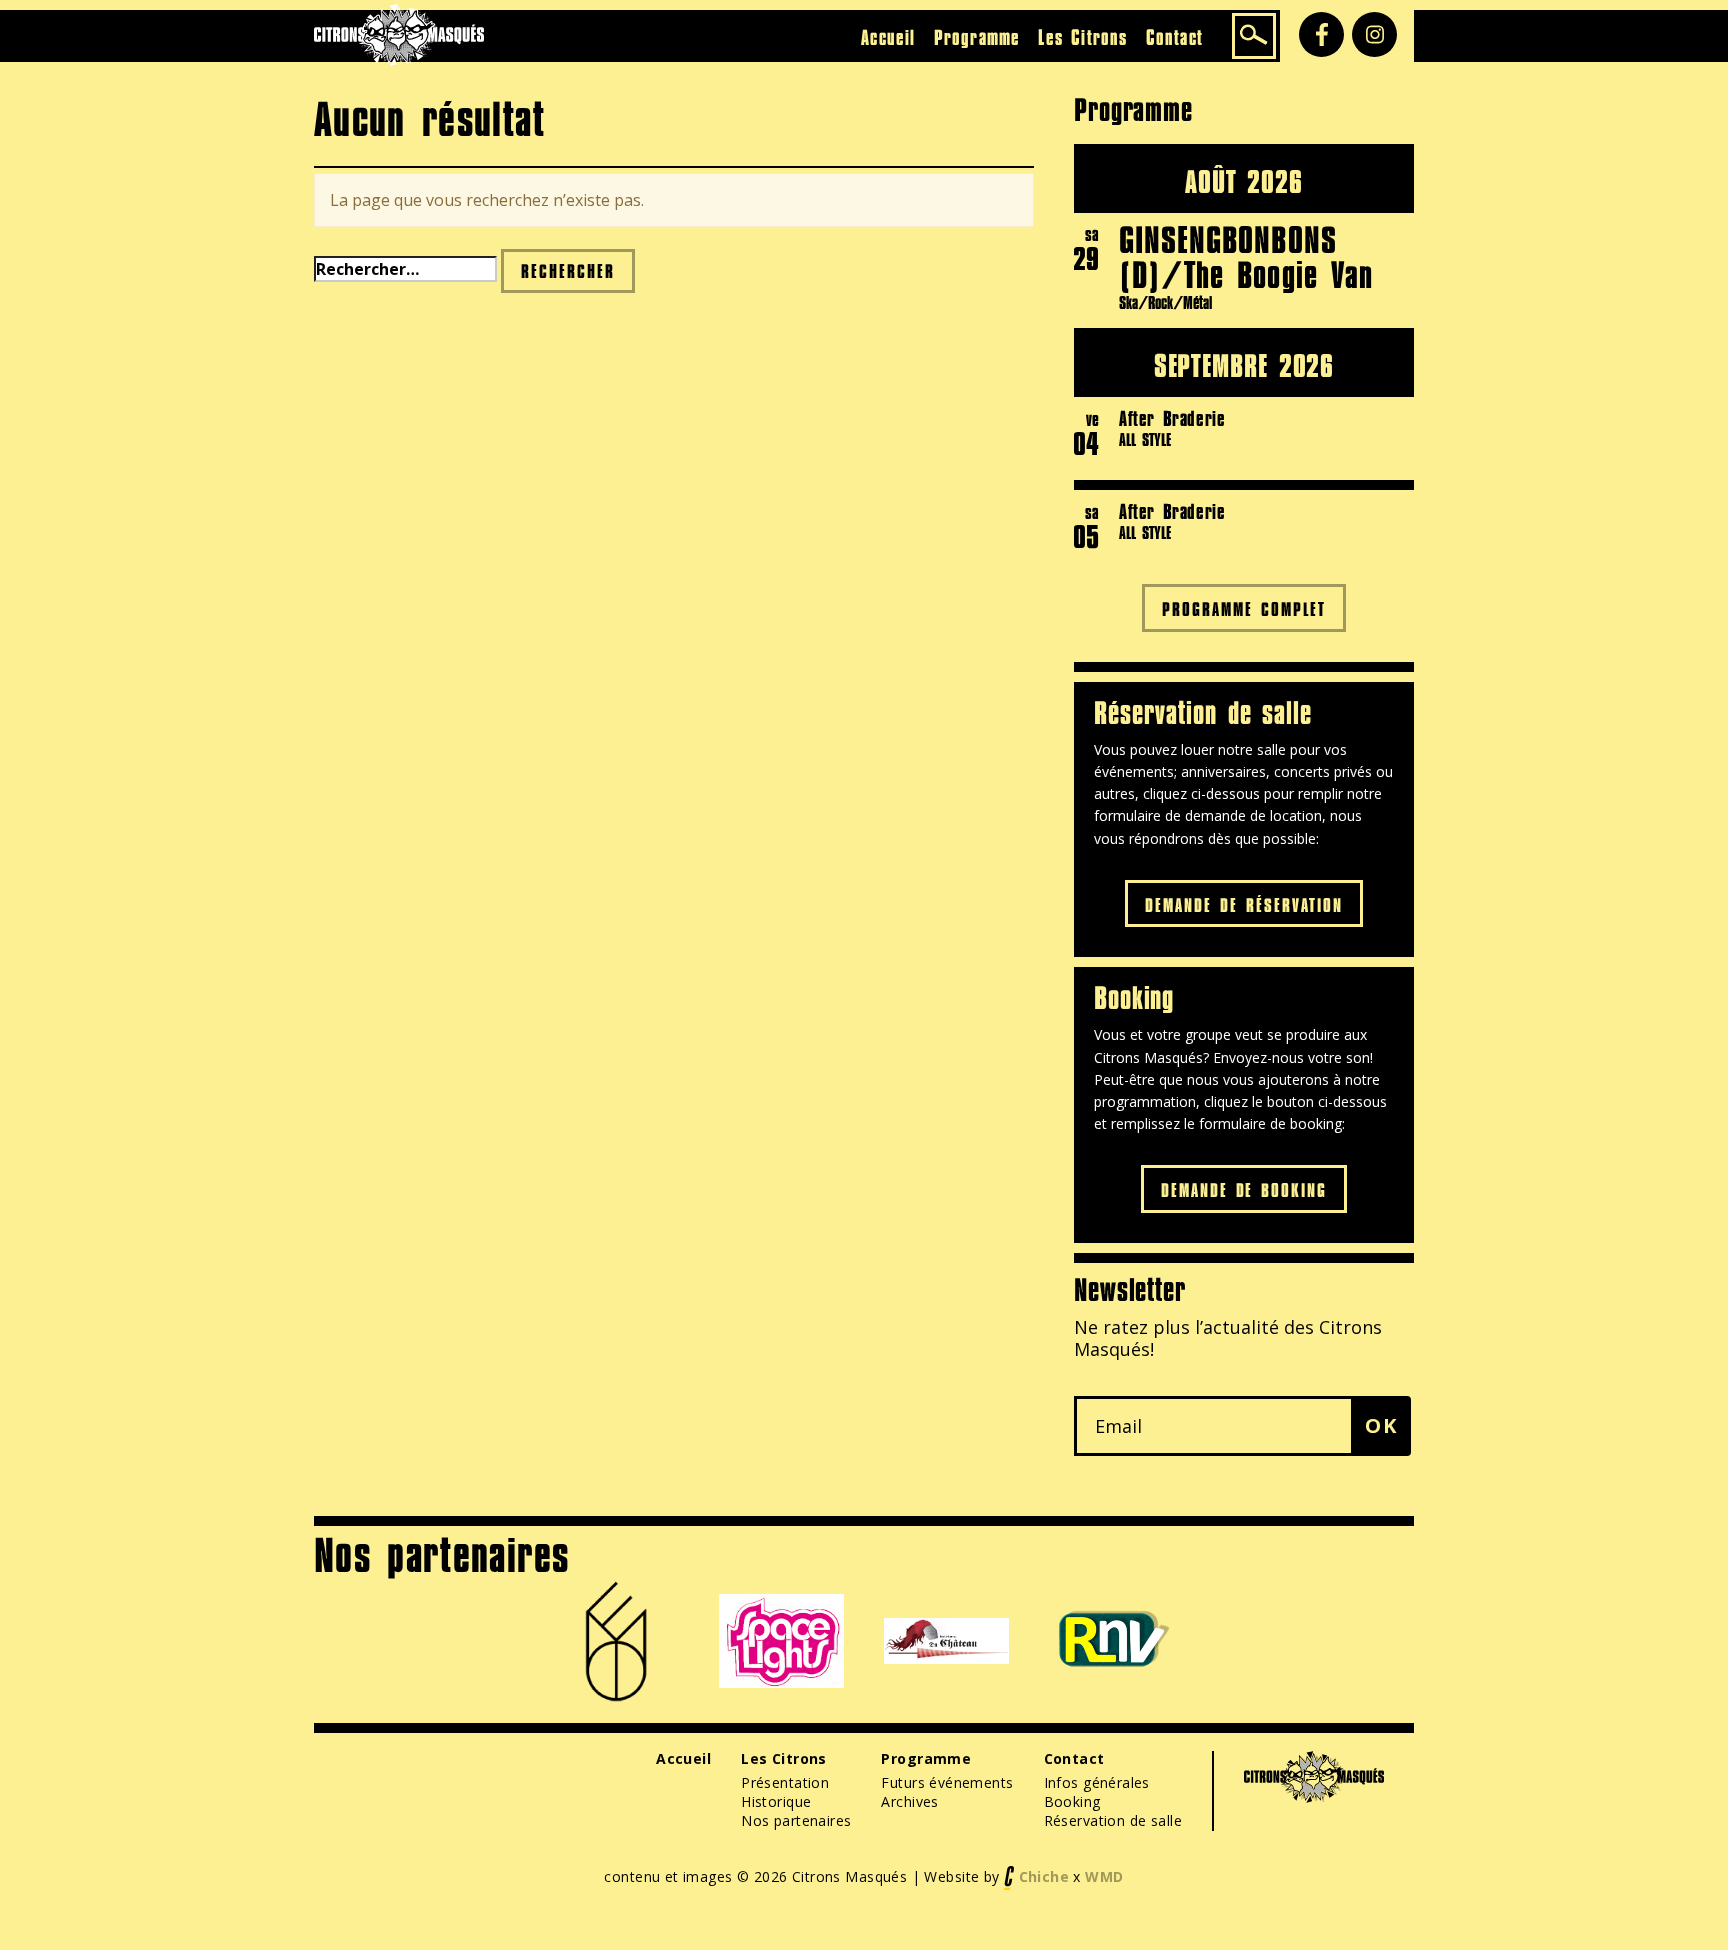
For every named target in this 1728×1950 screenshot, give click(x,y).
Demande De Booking (1244, 1189)
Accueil (888, 37)
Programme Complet (1244, 608)
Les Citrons (1082, 37)
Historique (776, 1801)
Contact (1174, 37)
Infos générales (1097, 1782)
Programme (977, 37)
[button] (1381, 1426)
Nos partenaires (796, 1820)
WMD (1104, 1875)
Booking (1072, 1801)
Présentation (785, 1782)
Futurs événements (947, 1782)
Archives (909, 1801)
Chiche (1044, 1875)
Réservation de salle (1113, 1820)
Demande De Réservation (1244, 904)
